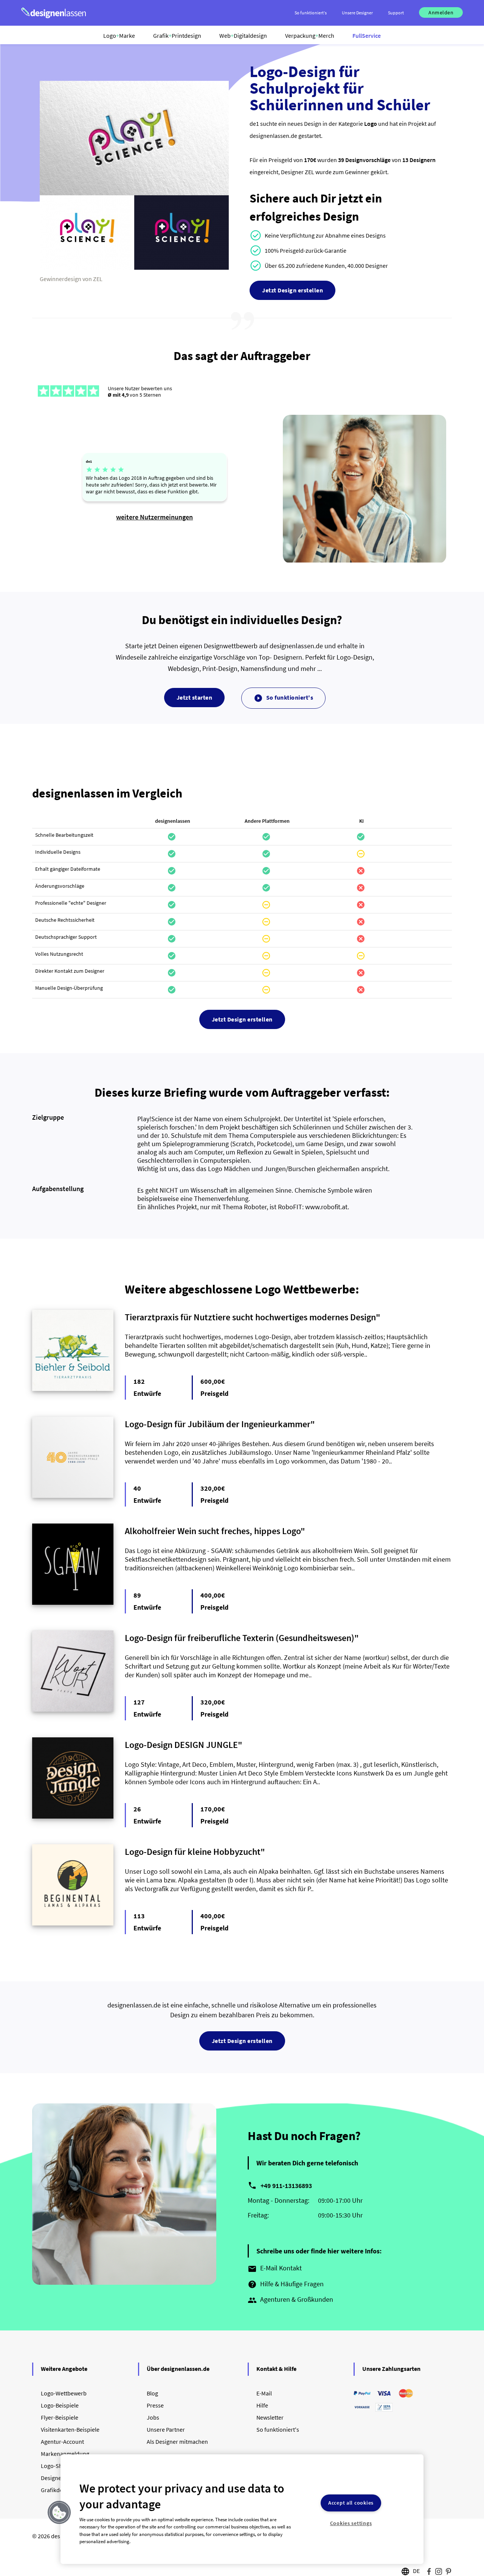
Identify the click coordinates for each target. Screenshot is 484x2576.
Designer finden (61, 2478)
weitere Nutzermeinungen (154, 517)
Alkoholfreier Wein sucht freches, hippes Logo (213, 1531)
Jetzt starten (195, 697)
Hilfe (262, 2405)
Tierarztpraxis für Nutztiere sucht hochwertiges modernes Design (250, 1317)
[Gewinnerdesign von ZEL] (134, 268)
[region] (242, 2509)
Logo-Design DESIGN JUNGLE (181, 1745)
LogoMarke (119, 36)
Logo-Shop (55, 2466)
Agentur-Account (62, 2442)
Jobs (153, 2417)
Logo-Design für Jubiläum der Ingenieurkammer (218, 1424)
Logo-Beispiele (60, 2405)
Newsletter (270, 2417)
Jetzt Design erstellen (292, 290)
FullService (367, 36)
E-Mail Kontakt (275, 2268)
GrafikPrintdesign (177, 36)
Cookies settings (351, 2523)
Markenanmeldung (65, 2454)
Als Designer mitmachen (177, 2442)
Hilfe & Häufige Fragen (286, 2284)
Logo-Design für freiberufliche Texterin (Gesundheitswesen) (240, 1638)
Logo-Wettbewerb (64, 2393)
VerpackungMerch (310, 36)
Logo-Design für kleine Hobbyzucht (193, 1852)
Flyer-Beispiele (60, 2417)
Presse (155, 2405)
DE (416, 2571)
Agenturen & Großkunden (290, 2300)
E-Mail (264, 2393)
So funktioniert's (283, 698)
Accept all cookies (351, 2503)
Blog (152, 2393)
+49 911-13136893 (286, 2186)
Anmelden (441, 12)
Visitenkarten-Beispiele (70, 2429)
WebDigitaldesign (243, 36)
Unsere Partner (166, 2429)
